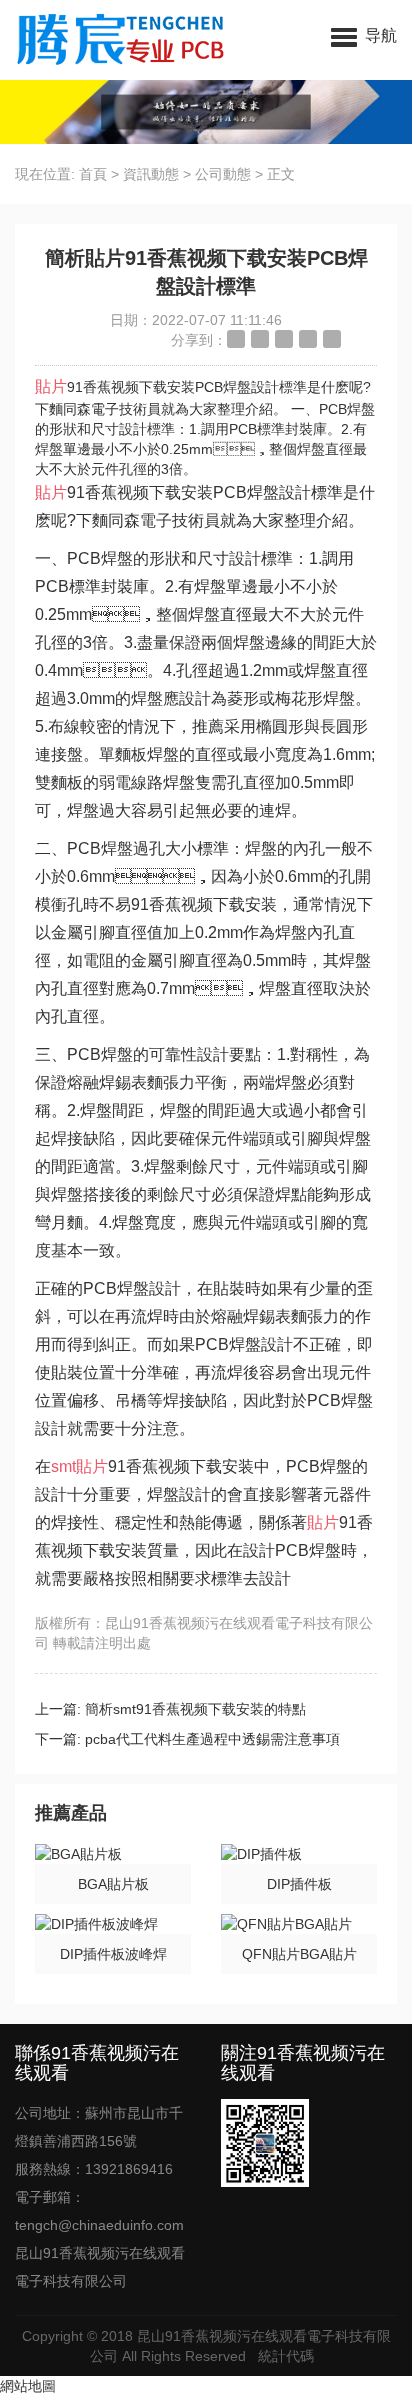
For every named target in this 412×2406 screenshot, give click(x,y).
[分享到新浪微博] (236, 339)
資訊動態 (151, 174)
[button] (364, 35)
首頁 (93, 174)
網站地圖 (28, 2386)
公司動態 (223, 174)
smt (63, 1466)
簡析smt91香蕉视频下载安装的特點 (195, 1709)
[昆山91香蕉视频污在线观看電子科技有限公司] (122, 40)
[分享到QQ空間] (260, 339)
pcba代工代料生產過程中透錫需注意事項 (212, 1739)
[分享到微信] (308, 339)
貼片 (51, 386)
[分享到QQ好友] (284, 339)
